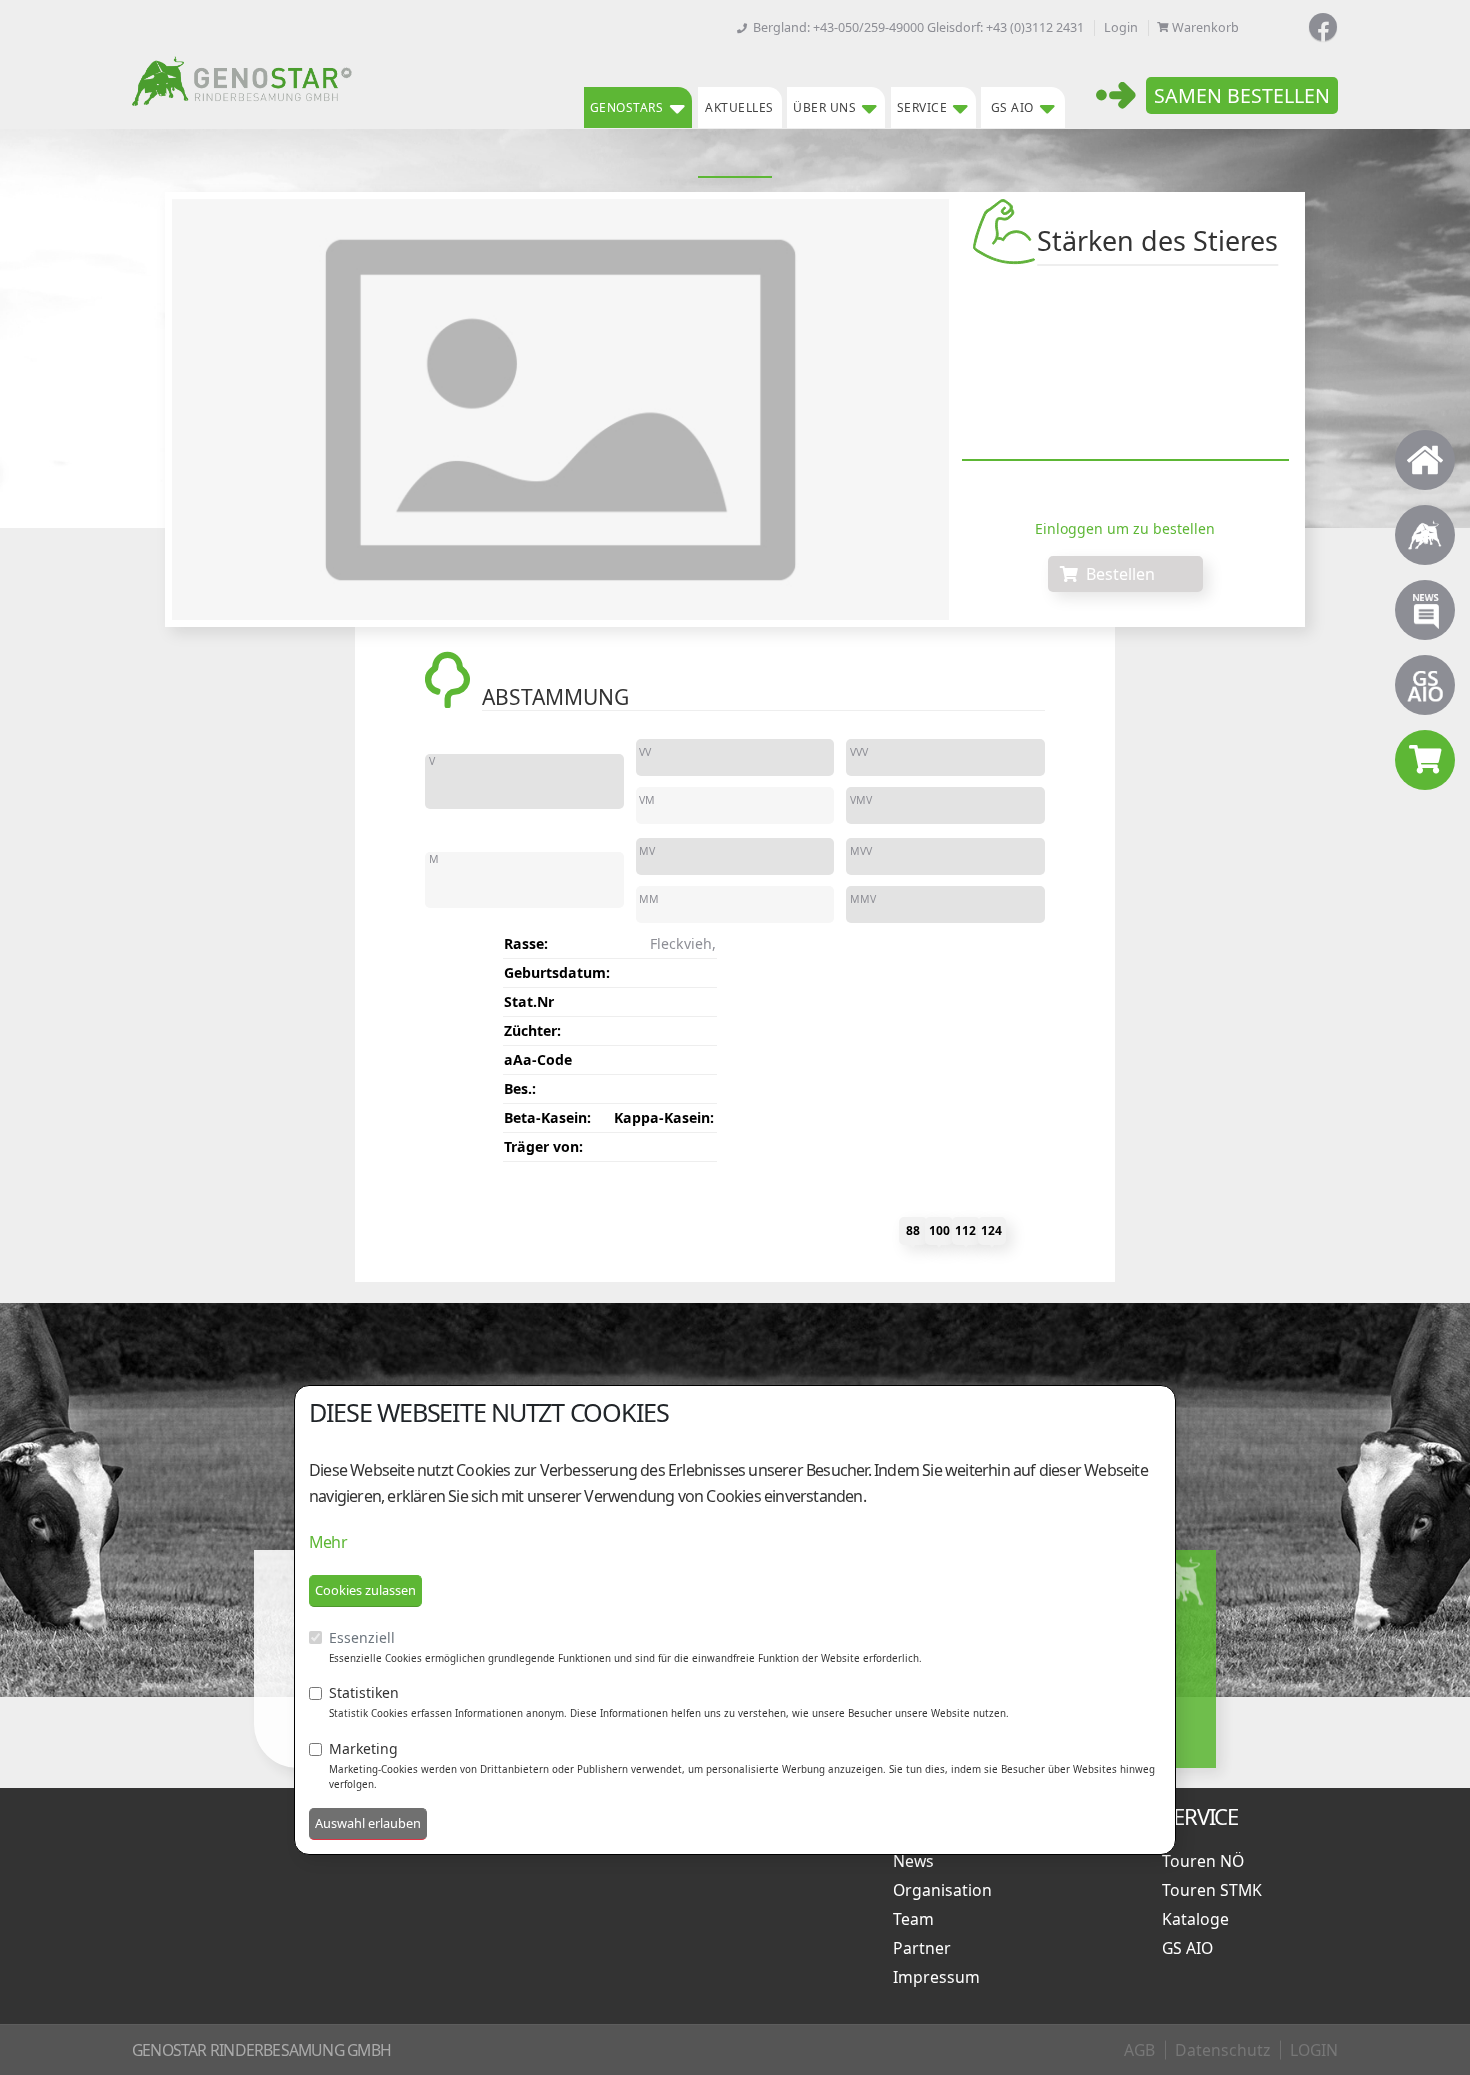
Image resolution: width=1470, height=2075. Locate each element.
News (917, 1861)
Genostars (627, 107)
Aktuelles (739, 107)
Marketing (363, 1748)
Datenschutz (1222, 2050)
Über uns (824, 107)
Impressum (940, 1977)
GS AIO (1012, 107)
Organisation (946, 1890)
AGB (1139, 2050)
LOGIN (1314, 2050)
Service (922, 107)
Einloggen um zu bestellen (1125, 528)
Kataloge (1199, 1919)
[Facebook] (1323, 27)
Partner (926, 1948)
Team (917, 1919)
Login (1121, 27)
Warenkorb (1205, 27)
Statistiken (364, 1692)
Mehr (328, 1542)
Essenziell (362, 1637)
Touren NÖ (1207, 1861)
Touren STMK (1216, 1890)
